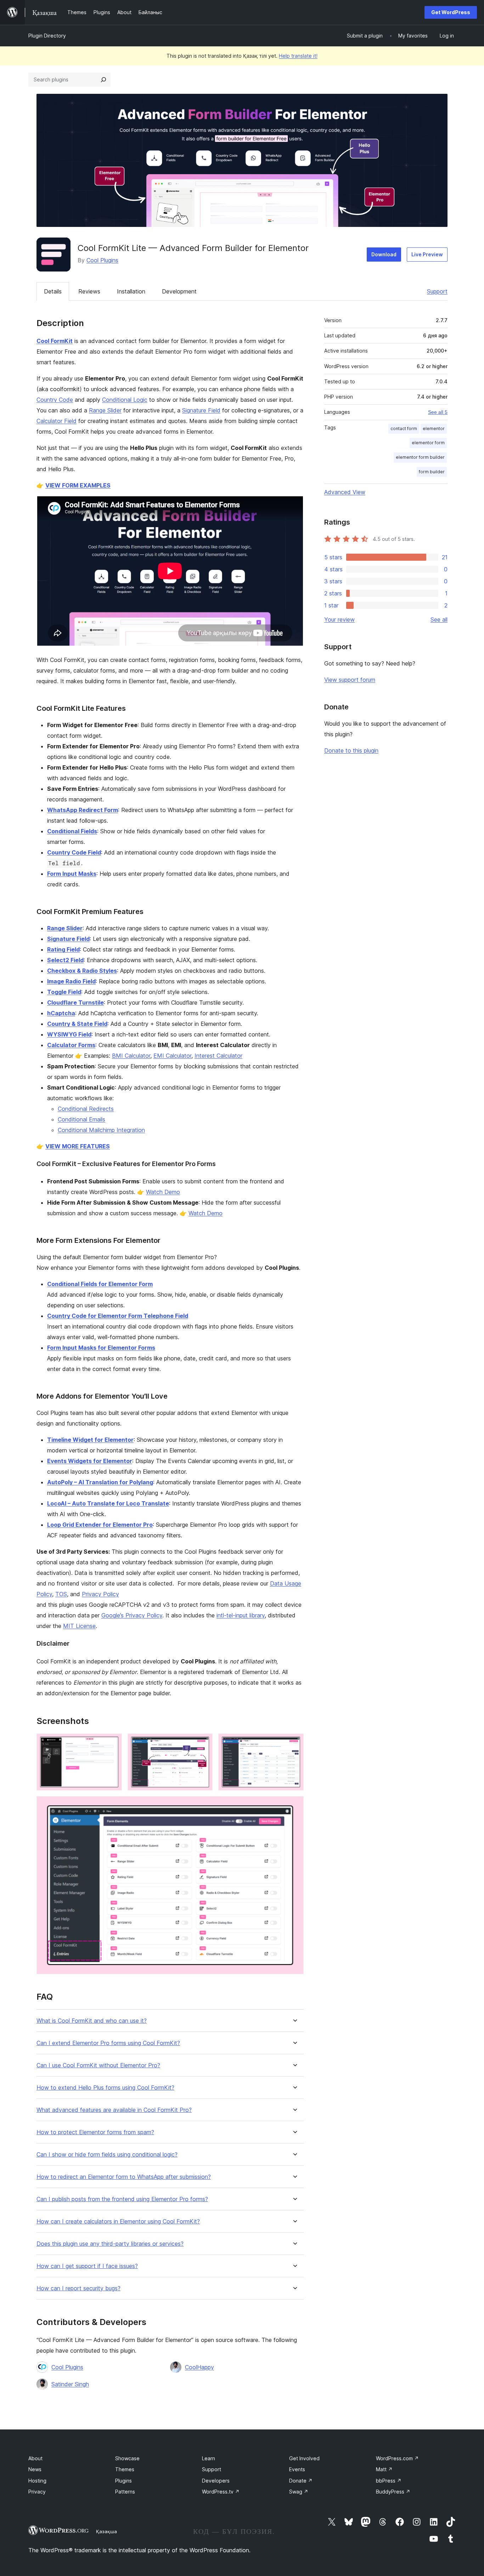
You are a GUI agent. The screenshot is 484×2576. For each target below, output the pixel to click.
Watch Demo (163, 1192)
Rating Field (63, 949)
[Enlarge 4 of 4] (294, 1806)
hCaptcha (61, 1013)
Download (384, 254)
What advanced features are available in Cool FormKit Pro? (114, 2110)
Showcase (127, 2458)
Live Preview (427, 254)
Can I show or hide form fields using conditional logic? (107, 2155)
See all (439, 619)
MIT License (79, 1626)
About (35, 2458)
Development (179, 291)
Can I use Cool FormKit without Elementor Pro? (98, 2065)
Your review (339, 619)
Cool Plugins (102, 260)
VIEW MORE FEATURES (78, 1146)
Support (437, 291)
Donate (301, 2481)
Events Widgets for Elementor (90, 1461)
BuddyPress (393, 2492)
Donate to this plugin (351, 750)
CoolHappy (199, 2367)
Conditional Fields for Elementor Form (100, 1284)
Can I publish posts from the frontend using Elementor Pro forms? (122, 2199)
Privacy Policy (100, 1594)
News (35, 2469)
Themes (125, 2469)
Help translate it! (298, 56)
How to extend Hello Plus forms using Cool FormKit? (105, 2088)
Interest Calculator (218, 1056)
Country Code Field (74, 852)
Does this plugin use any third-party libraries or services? (110, 2244)
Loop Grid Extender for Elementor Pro (100, 1525)
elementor (434, 429)
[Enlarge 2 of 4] (203, 1743)
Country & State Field (77, 1024)
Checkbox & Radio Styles (82, 971)
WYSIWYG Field (69, 1034)
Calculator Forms (71, 1045)
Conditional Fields (72, 831)
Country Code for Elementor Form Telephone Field (118, 1316)
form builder (432, 472)
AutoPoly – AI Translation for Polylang (100, 1482)
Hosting (37, 2481)
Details (53, 291)
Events (297, 2469)
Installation (131, 291)
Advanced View (345, 492)
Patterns (125, 2492)
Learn (209, 2458)
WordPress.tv (221, 2492)
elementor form (428, 443)
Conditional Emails (81, 1119)
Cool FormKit (55, 341)
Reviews (89, 291)
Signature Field (201, 410)
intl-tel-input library (241, 1615)
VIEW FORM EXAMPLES (78, 485)
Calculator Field (57, 421)
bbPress (389, 2481)
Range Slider (105, 410)
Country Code (55, 400)
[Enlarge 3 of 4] (294, 1743)
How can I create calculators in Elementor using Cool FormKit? (118, 2221)
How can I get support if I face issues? (87, 2266)
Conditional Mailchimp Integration (101, 1130)
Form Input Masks (72, 874)
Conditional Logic (125, 400)
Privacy (37, 2492)
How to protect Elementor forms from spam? (95, 2132)
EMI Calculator (172, 1056)
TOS (61, 1594)
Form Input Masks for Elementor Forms (101, 1348)
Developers (216, 2481)
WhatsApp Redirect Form (83, 810)
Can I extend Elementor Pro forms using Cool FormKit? (108, 2043)
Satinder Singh (70, 2384)
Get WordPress (451, 12)
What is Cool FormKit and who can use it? (92, 2021)
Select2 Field (65, 960)
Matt (384, 2469)
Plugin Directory (47, 36)
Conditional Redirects (86, 1109)
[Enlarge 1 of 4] (112, 1743)
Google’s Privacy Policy (132, 1615)
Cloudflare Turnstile (75, 1003)
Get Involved (304, 2458)
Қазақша (106, 2531)
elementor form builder (420, 457)
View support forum (350, 680)
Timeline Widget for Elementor (90, 1440)
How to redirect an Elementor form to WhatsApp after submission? (124, 2177)
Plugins (123, 2481)
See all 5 (438, 412)
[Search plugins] (103, 80)
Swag (299, 2492)
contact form (404, 429)
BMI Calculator (131, 1056)
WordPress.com (397, 2458)
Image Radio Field (71, 981)
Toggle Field (64, 992)
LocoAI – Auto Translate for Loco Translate (108, 1503)
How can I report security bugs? (78, 2288)
